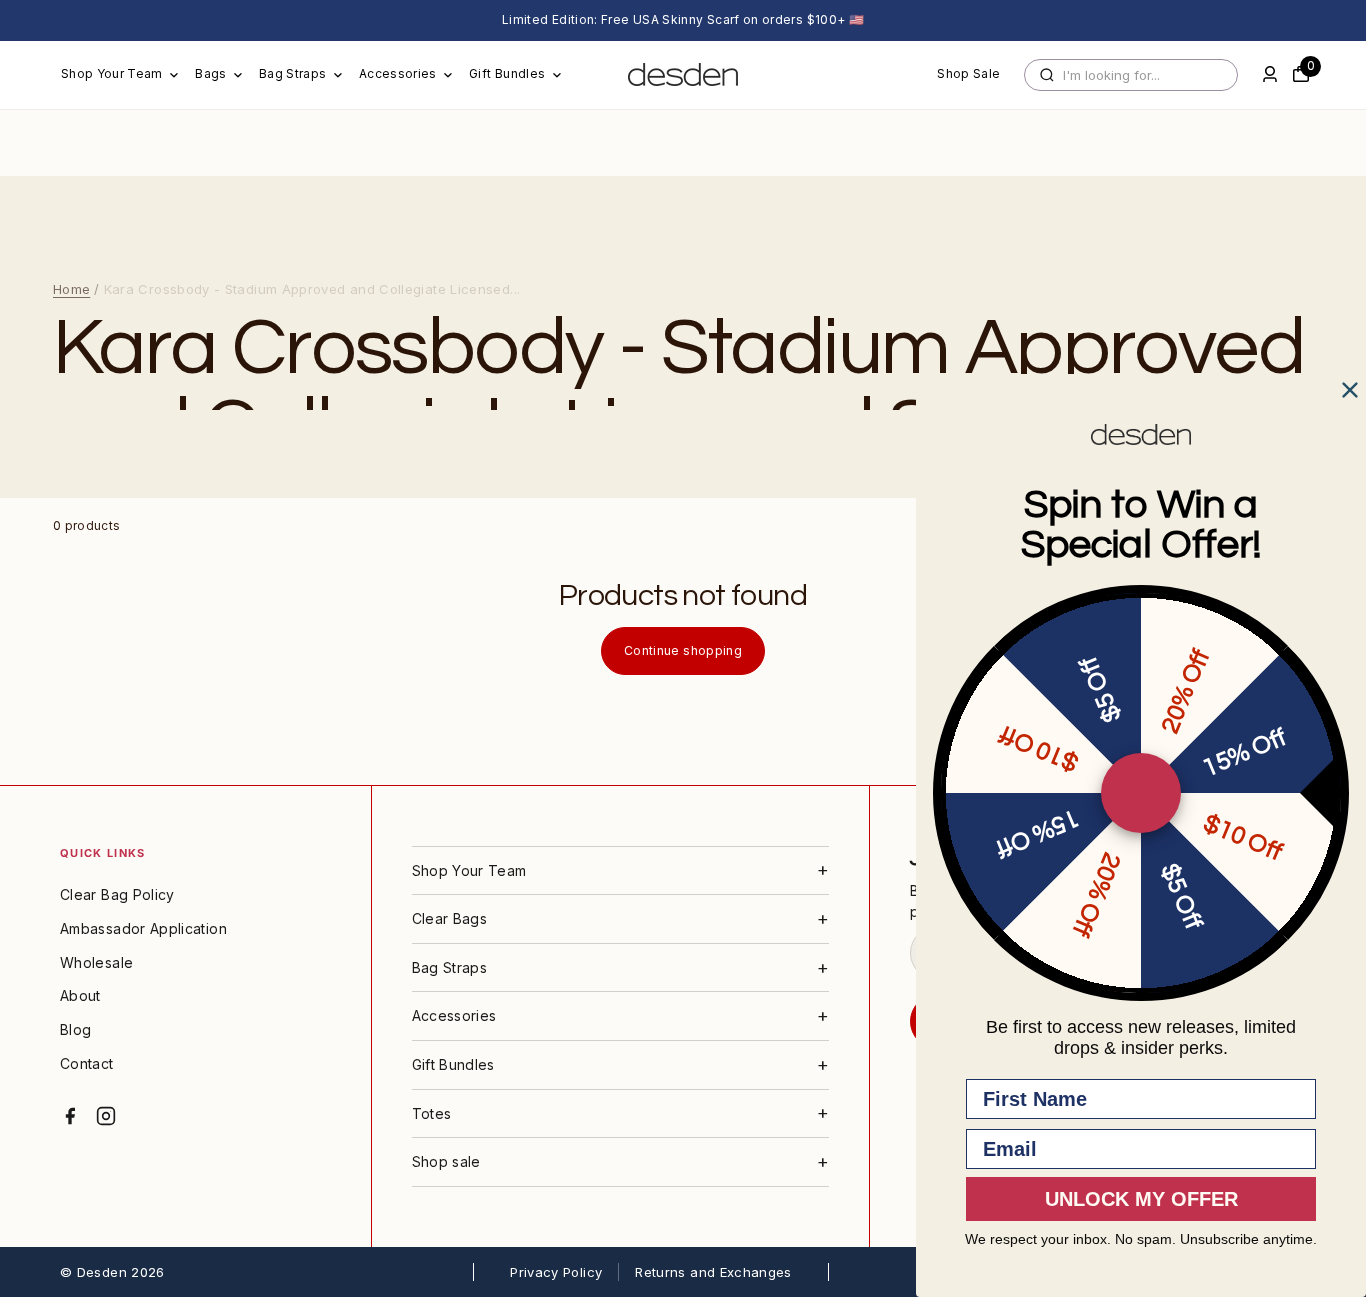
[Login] (1270, 74)
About (80, 995)
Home (71, 289)
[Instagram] (106, 1116)
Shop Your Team (112, 73)
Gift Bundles (507, 73)
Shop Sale (968, 73)
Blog (75, 1029)
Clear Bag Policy (117, 894)
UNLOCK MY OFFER (1141, 1199)
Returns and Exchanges (713, 1272)
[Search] (1047, 75)
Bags (210, 73)
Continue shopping (683, 650)
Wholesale (96, 962)
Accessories (398, 73)
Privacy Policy (556, 1272)
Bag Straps (293, 73)
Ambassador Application (143, 928)
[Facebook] (70, 1116)
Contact (87, 1063)
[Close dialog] (1350, 390)
